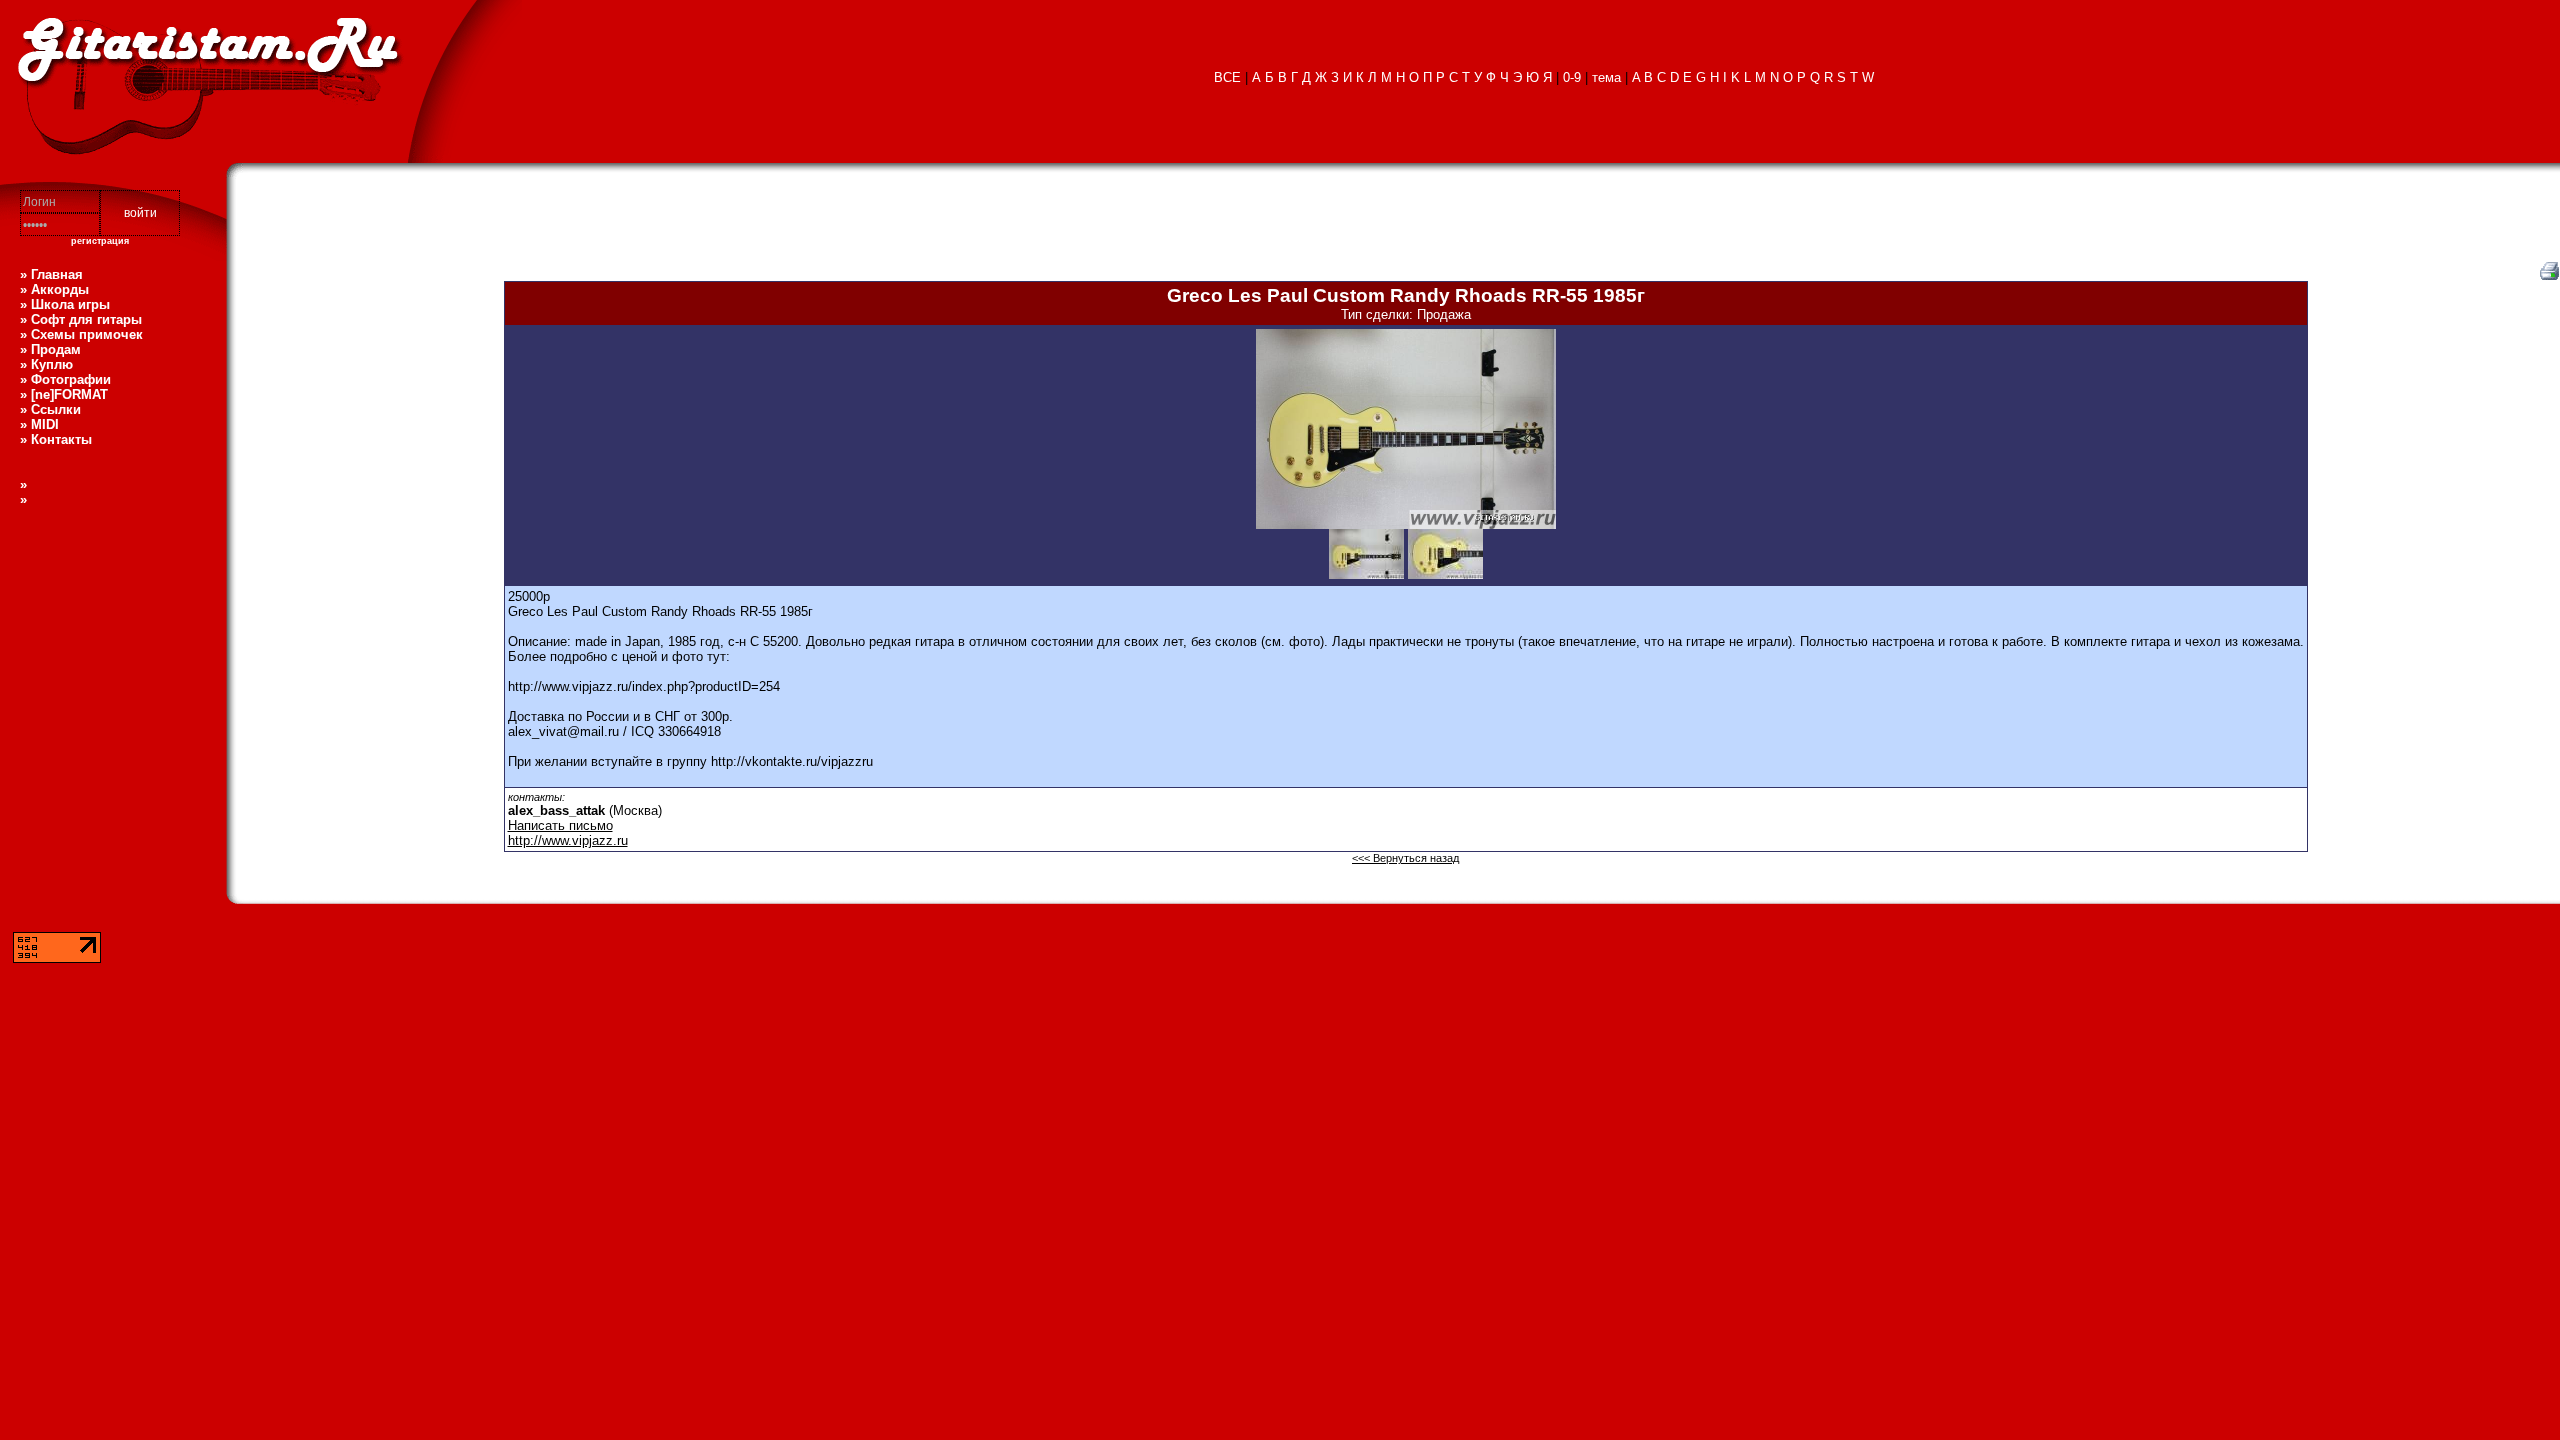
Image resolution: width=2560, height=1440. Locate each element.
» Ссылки (50, 409)
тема (1606, 77)
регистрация (100, 241)
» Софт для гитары (81, 319)
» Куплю (46, 364)
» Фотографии (65, 379)
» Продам (50, 349)
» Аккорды (54, 289)
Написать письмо (560, 825)
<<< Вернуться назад (1405, 858)
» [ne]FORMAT (64, 394)
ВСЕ (1227, 77)
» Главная (51, 274)
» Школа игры (65, 304)
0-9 (1572, 77)
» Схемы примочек (81, 334)
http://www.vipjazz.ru (568, 840)
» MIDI (39, 424)
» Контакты (56, 439)
